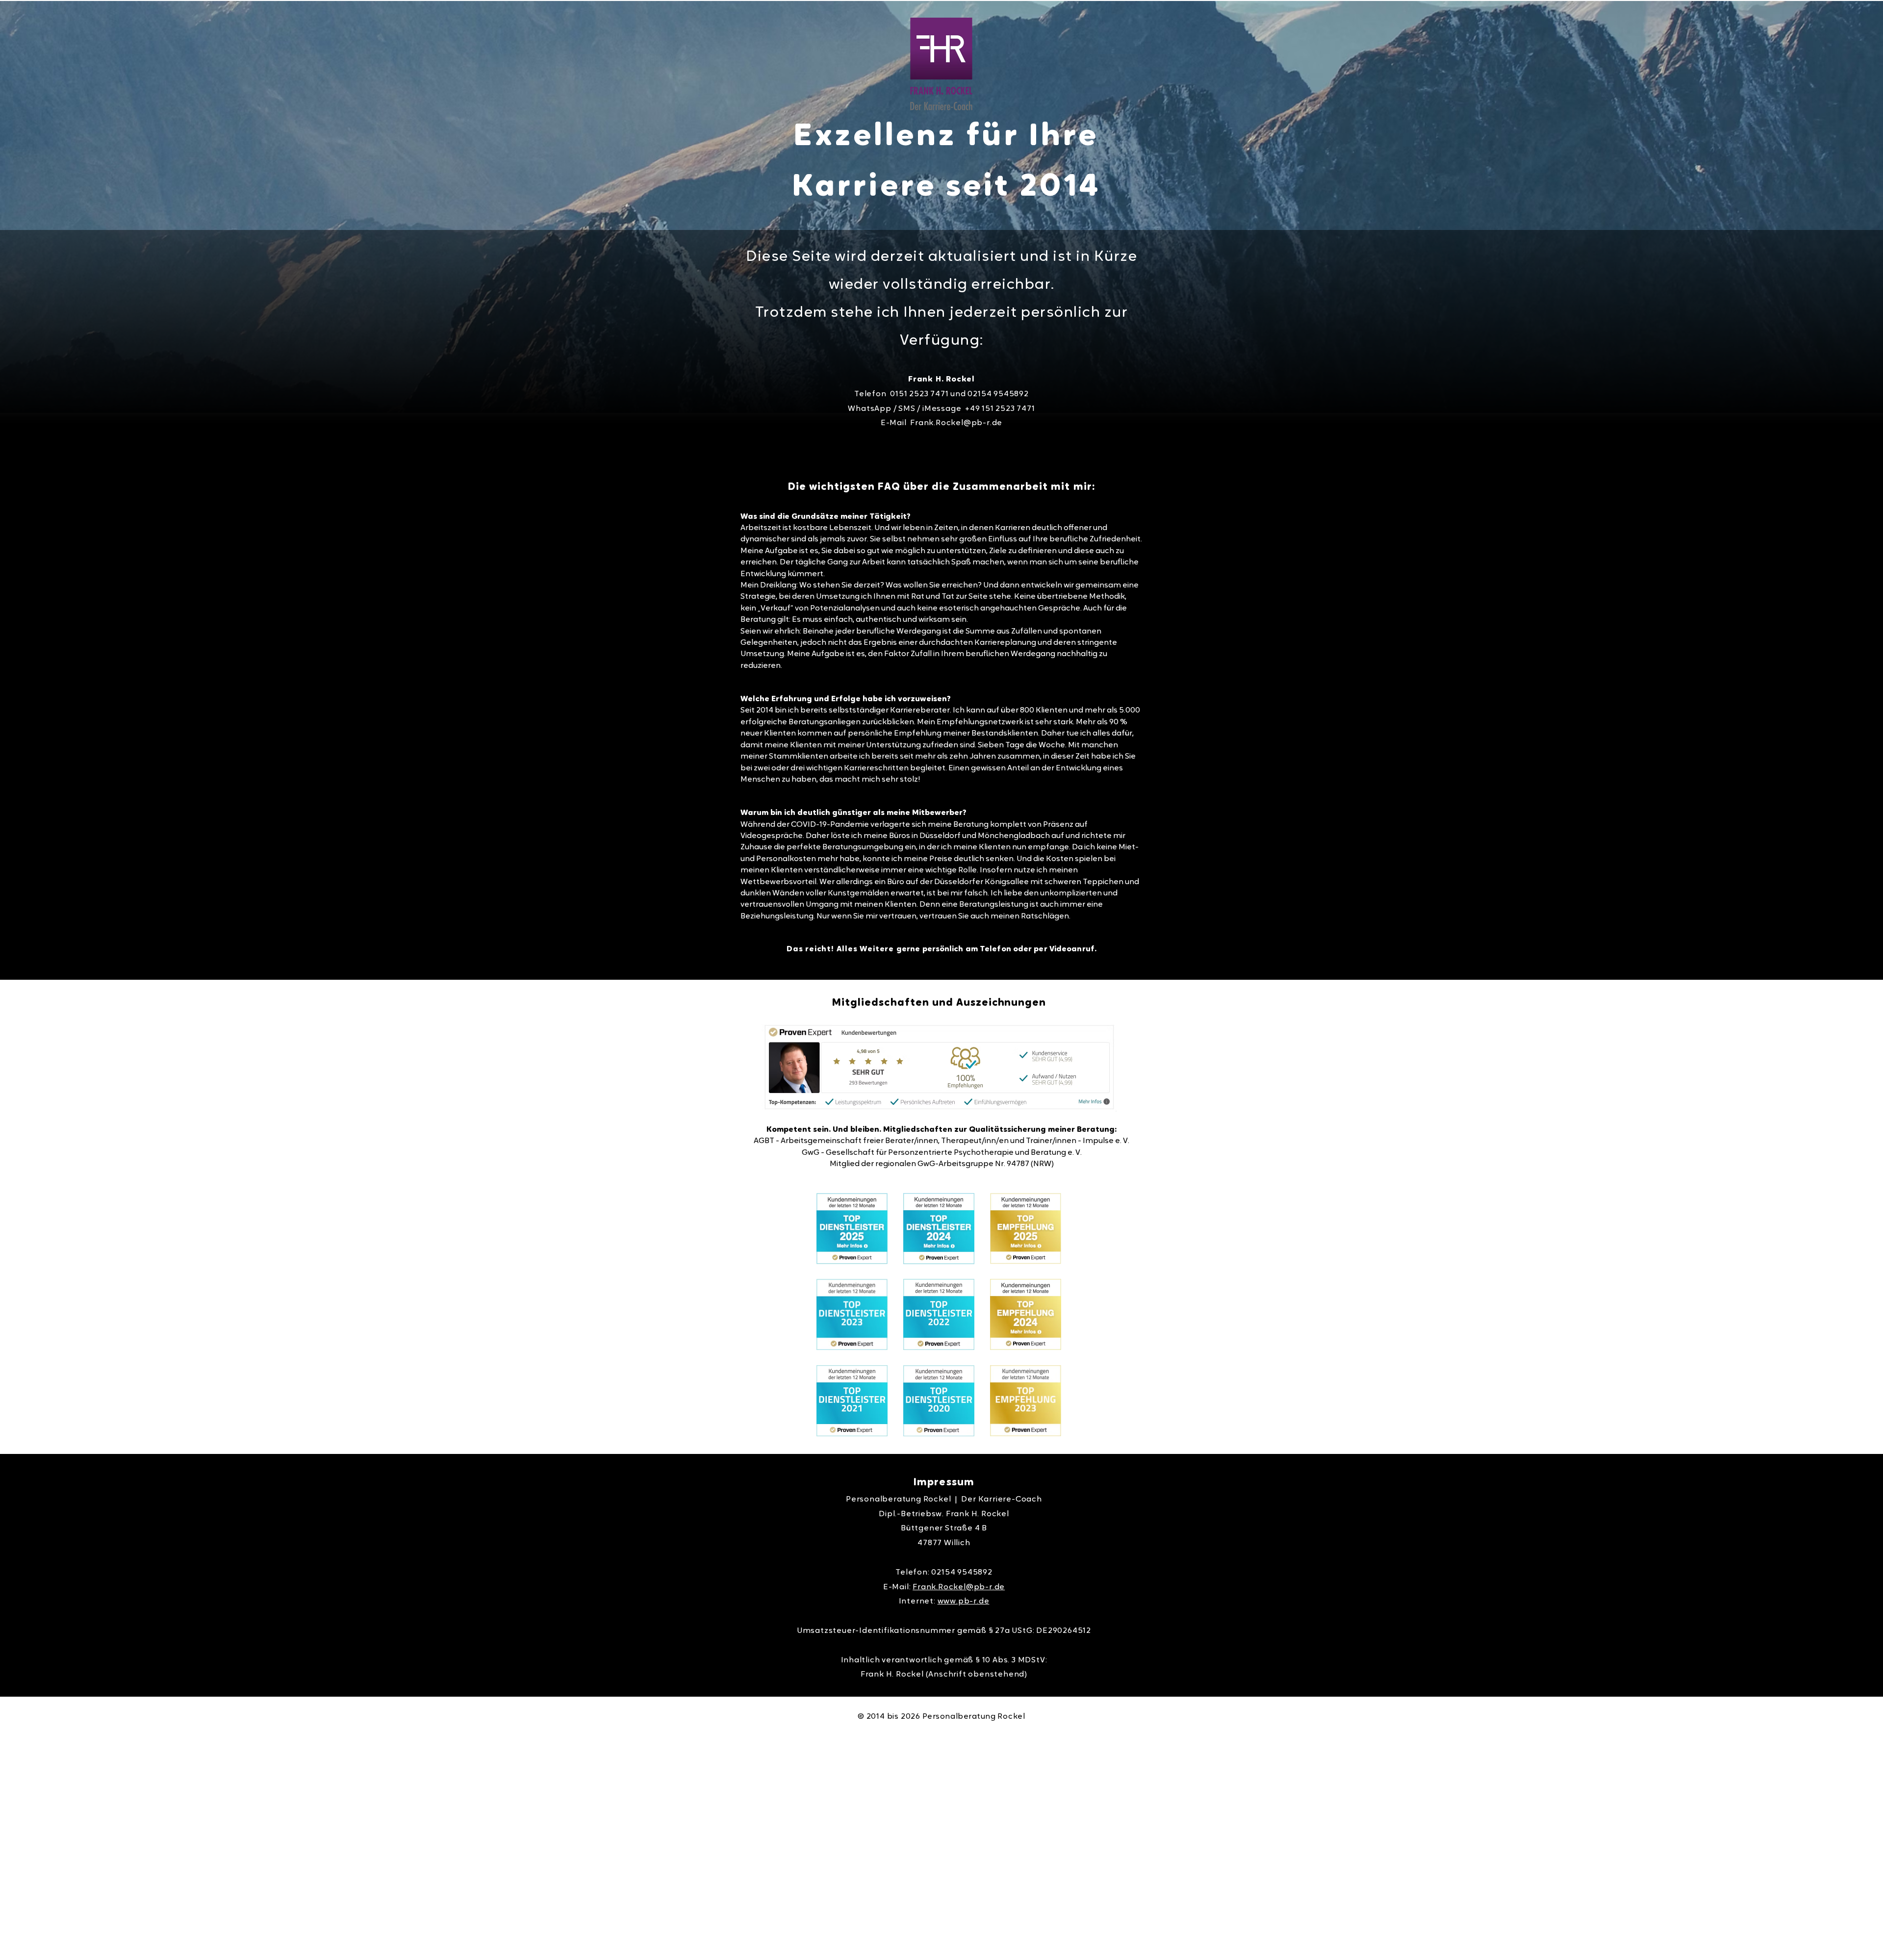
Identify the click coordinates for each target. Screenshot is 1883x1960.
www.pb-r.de (964, 1602)
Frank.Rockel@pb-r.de (956, 423)
